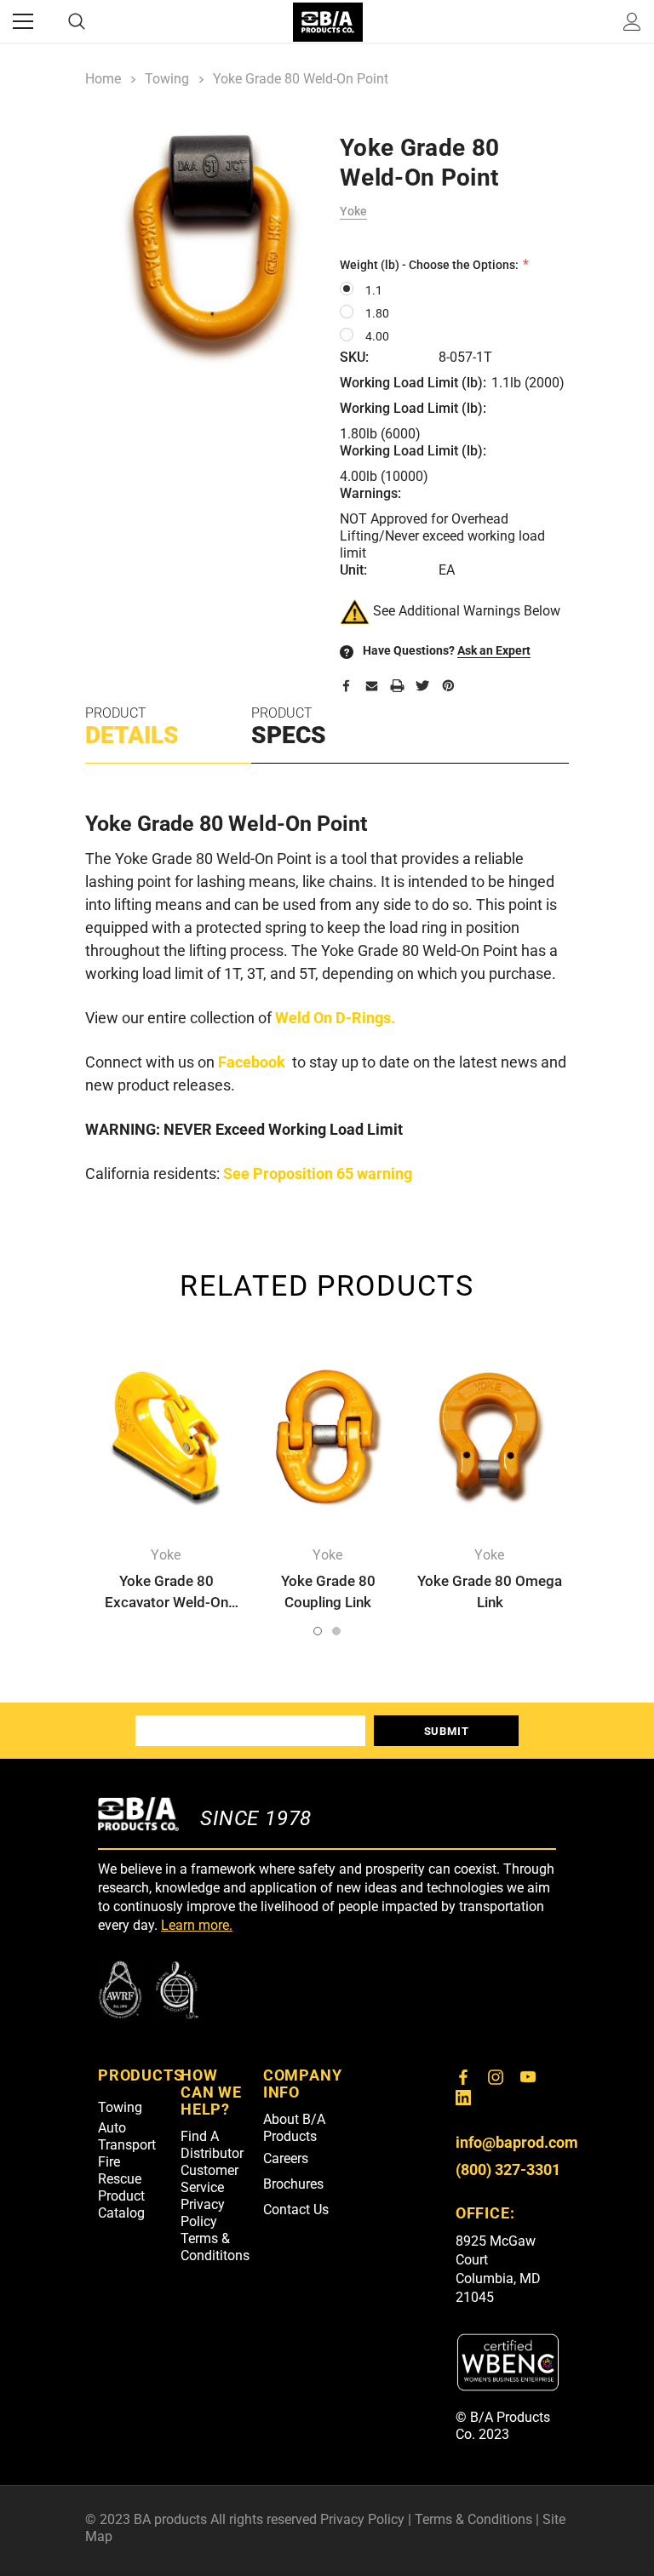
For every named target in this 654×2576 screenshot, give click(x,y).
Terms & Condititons (215, 2247)
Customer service (209, 2179)
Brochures (293, 2184)
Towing (120, 2107)
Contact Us (296, 2210)
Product (132, 727)
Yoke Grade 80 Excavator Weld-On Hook (166, 1602)
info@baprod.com (517, 2142)
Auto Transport (127, 2136)
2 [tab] (336, 1631)
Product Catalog (121, 2204)
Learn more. (197, 1925)
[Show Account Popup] (632, 21)
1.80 (377, 313)
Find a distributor (212, 2145)
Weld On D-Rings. (335, 1018)
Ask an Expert (494, 650)
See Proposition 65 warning (318, 1174)
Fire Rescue (120, 2170)
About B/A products (294, 2128)
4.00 (377, 336)
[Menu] (23, 21)
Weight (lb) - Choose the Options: (430, 265)
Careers (286, 2158)
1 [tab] (318, 1631)
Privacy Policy (203, 2213)
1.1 (374, 290)
